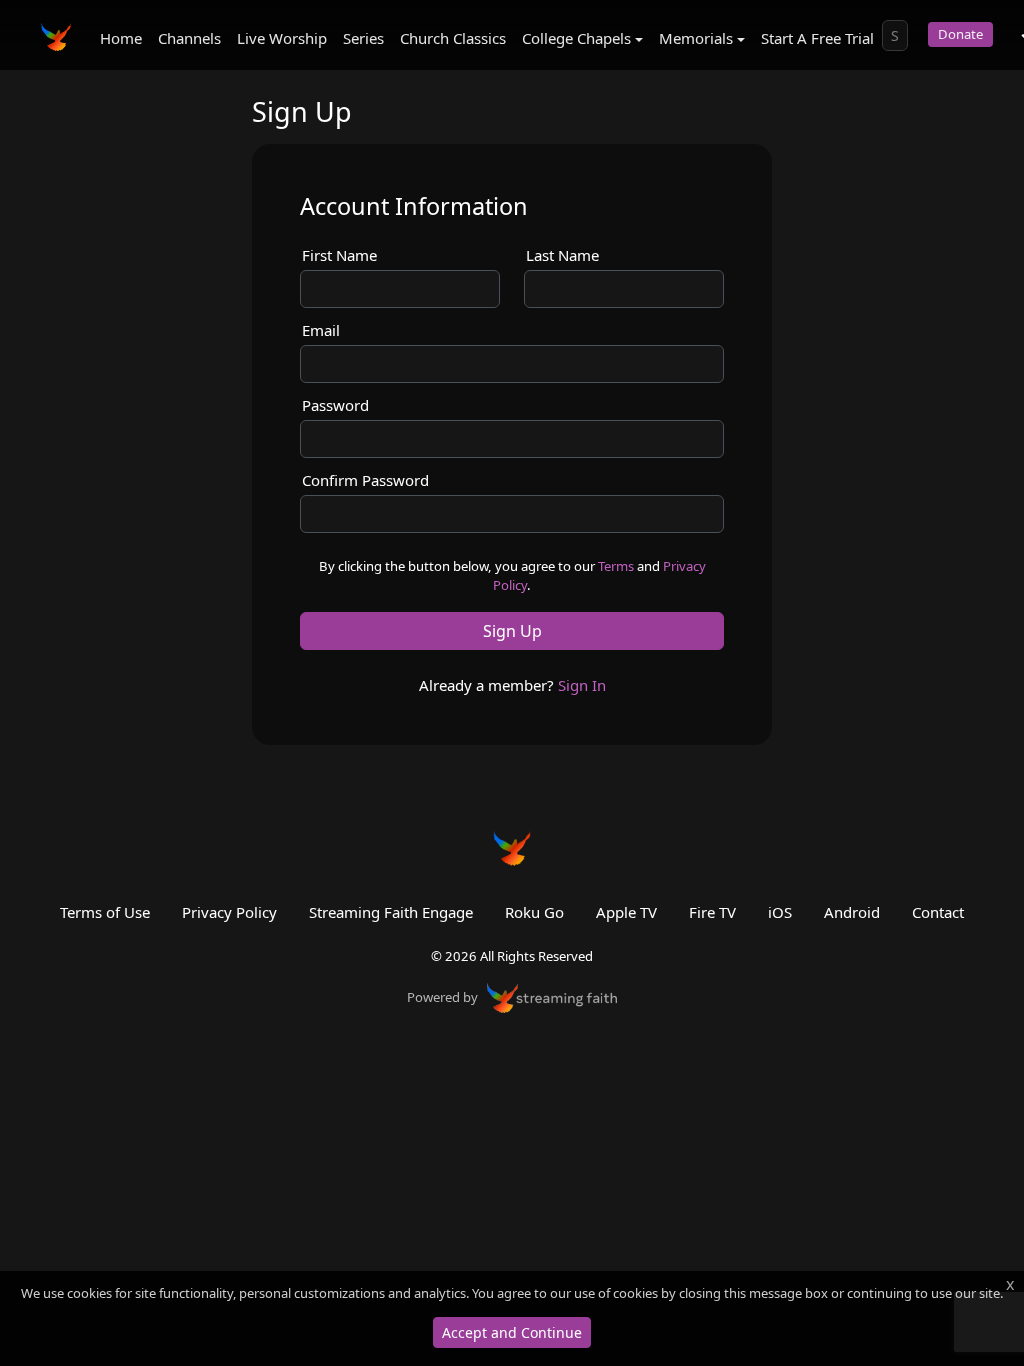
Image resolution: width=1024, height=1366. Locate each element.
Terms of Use (105, 912)
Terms (616, 566)
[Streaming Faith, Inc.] (552, 996)
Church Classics (453, 38)
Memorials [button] (696, 38)
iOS (780, 912)
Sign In (582, 685)
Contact (938, 912)
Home (121, 38)
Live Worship (282, 38)
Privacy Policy (229, 912)
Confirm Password (365, 480)
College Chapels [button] (576, 38)
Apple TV (626, 912)
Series (363, 38)
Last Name (562, 255)
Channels (189, 38)
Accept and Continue (512, 1332)
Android (852, 912)
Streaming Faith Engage (391, 912)
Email (321, 330)
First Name (339, 255)
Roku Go (534, 912)
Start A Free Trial (817, 38)
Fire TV (712, 912)
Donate (960, 34)
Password (335, 405)
